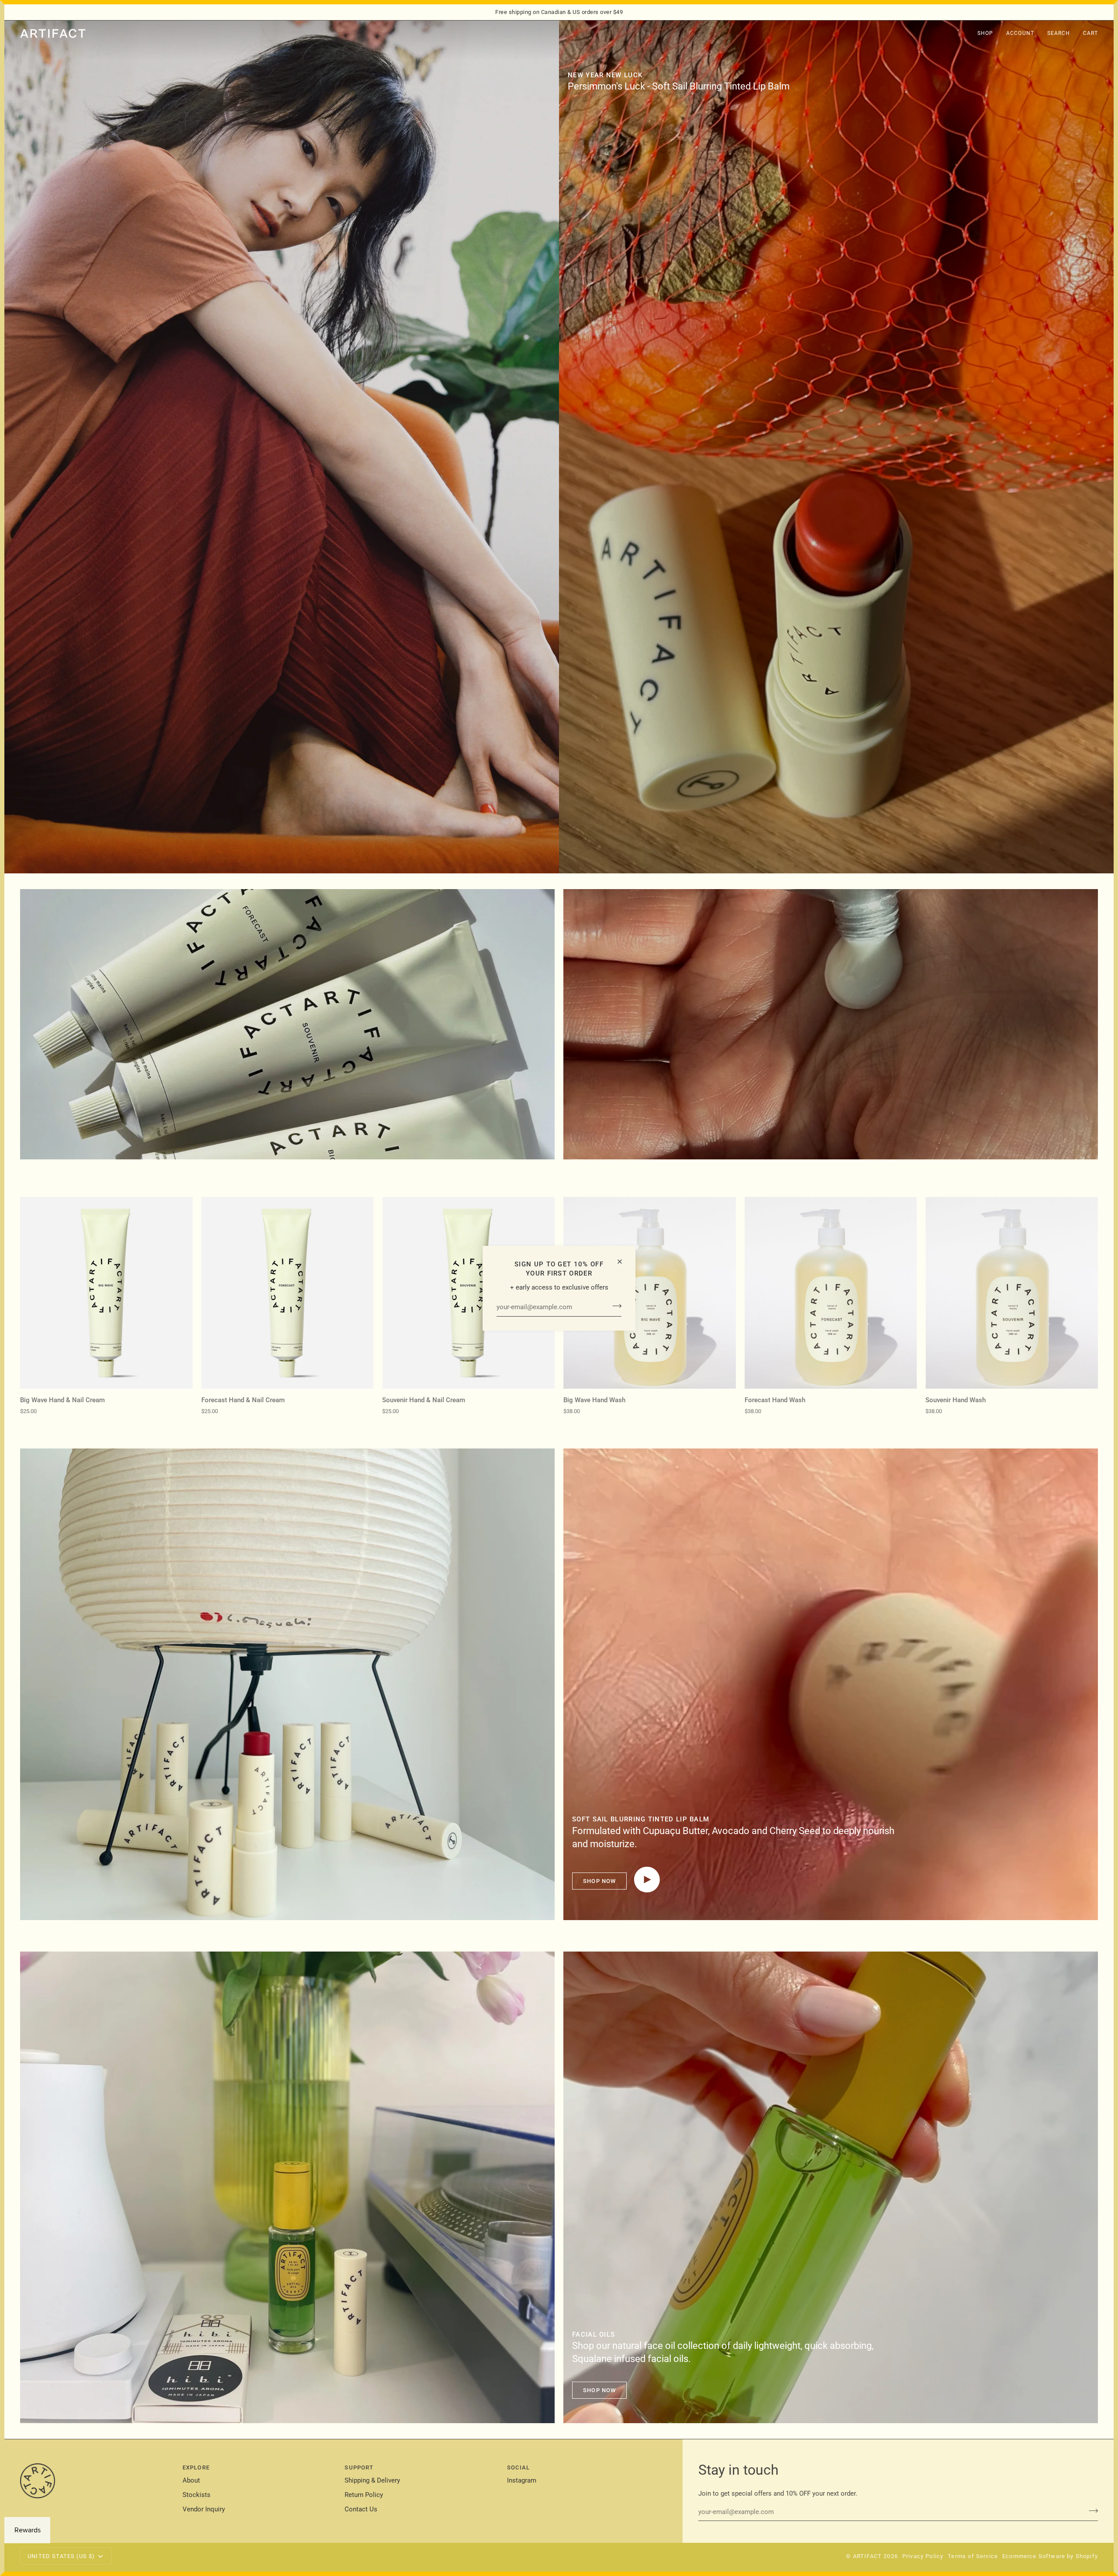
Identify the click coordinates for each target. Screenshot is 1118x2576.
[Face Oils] (287, 2187)
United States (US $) (61, 2556)
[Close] (623, 1262)
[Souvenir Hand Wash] (1012, 1293)
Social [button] (518, 2467)
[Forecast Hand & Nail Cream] (288, 1293)
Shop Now (599, 1881)
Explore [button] (196, 2467)
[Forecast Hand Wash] (831, 1293)
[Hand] (287, 1024)
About (191, 2481)
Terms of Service (973, 2556)
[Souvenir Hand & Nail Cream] (468, 1293)
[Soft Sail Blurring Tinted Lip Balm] (836, 447)
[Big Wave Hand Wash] (650, 1293)
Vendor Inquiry (204, 2509)
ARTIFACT (867, 2556)
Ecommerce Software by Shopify (1050, 2556)
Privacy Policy (923, 2556)
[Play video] (647, 1879)
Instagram (522, 2481)
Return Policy (364, 2495)
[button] (985, 34)
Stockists (197, 2495)
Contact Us (361, 2509)
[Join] (614, 1306)
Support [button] (359, 2467)
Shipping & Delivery (372, 2481)
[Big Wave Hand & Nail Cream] (106, 1293)
